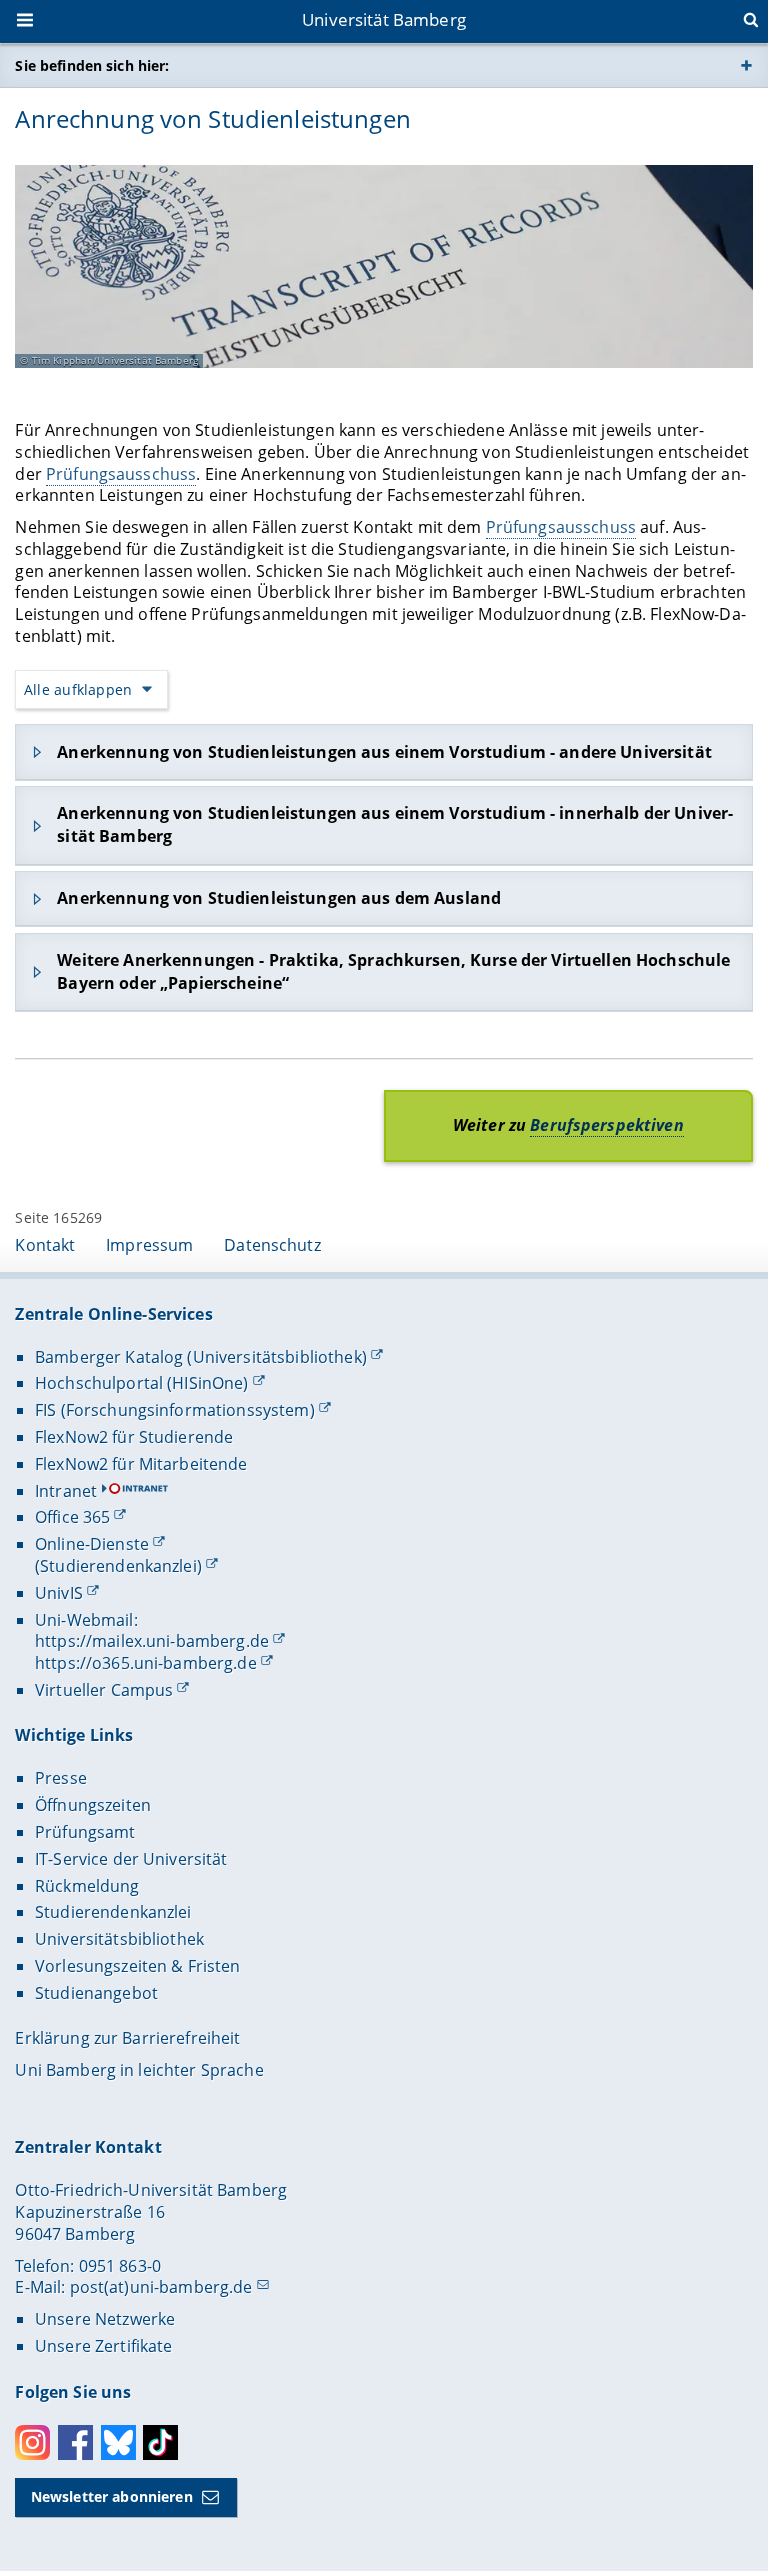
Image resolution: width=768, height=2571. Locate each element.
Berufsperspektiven (607, 1125)
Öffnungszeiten (93, 1805)
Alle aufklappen (78, 689)
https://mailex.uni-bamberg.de (152, 1641)
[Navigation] (27, 22)
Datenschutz (272, 1245)
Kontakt (45, 1245)
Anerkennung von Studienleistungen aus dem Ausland (279, 898)
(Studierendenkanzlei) (118, 1566)
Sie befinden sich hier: (92, 65)
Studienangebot (96, 1993)
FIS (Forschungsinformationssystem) (175, 1410)
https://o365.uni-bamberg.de (146, 1663)
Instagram (32, 2442)
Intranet (66, 1491)
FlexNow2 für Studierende (134, 1437)
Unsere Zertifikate (104, 2346)
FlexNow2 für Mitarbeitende (141, 1464)
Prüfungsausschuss (121, 474)
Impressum (149, 1245)
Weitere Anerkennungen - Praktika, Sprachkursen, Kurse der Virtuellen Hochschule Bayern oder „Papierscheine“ (393, 971)
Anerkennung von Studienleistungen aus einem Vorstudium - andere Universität (384, 752)
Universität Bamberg (384, 19)
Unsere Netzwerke (105, 2319)
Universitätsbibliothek (119, 1939)
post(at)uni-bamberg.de (161, 2287)
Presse (61, 1778)
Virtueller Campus (104, 1690)
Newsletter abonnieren (112, 2496)
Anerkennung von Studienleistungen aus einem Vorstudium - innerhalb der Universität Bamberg (395, 824)
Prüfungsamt (85, 1832)
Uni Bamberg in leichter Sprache (139, 2070)
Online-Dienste (92, 1544)
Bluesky (118, 2442)
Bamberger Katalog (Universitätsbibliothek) (201, 1357)
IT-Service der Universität (131, 1859)
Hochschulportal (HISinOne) (142, 1383)
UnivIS (59, 1593)
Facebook (75, 2442)
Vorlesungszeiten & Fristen (138, 1966)
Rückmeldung (87, 1886)
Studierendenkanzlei (113, 1912)
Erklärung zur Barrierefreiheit (127, 2038)
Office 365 (72, 1517)
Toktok (160, 2442)
